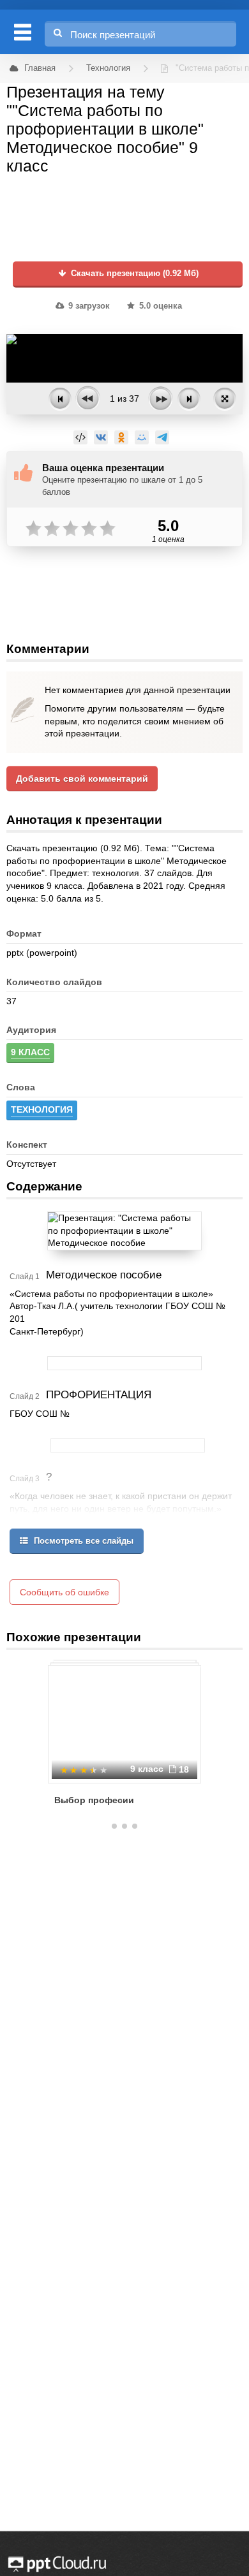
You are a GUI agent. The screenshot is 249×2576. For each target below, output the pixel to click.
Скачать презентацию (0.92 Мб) (133, 274)
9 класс (30, 1052)
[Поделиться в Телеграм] (162, 437)
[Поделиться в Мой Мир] (142, 437)
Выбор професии (94, 1800)
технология (42, 1109)
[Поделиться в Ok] (121, 437)
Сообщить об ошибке (64, 1592)
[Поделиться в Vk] (101, 437)
